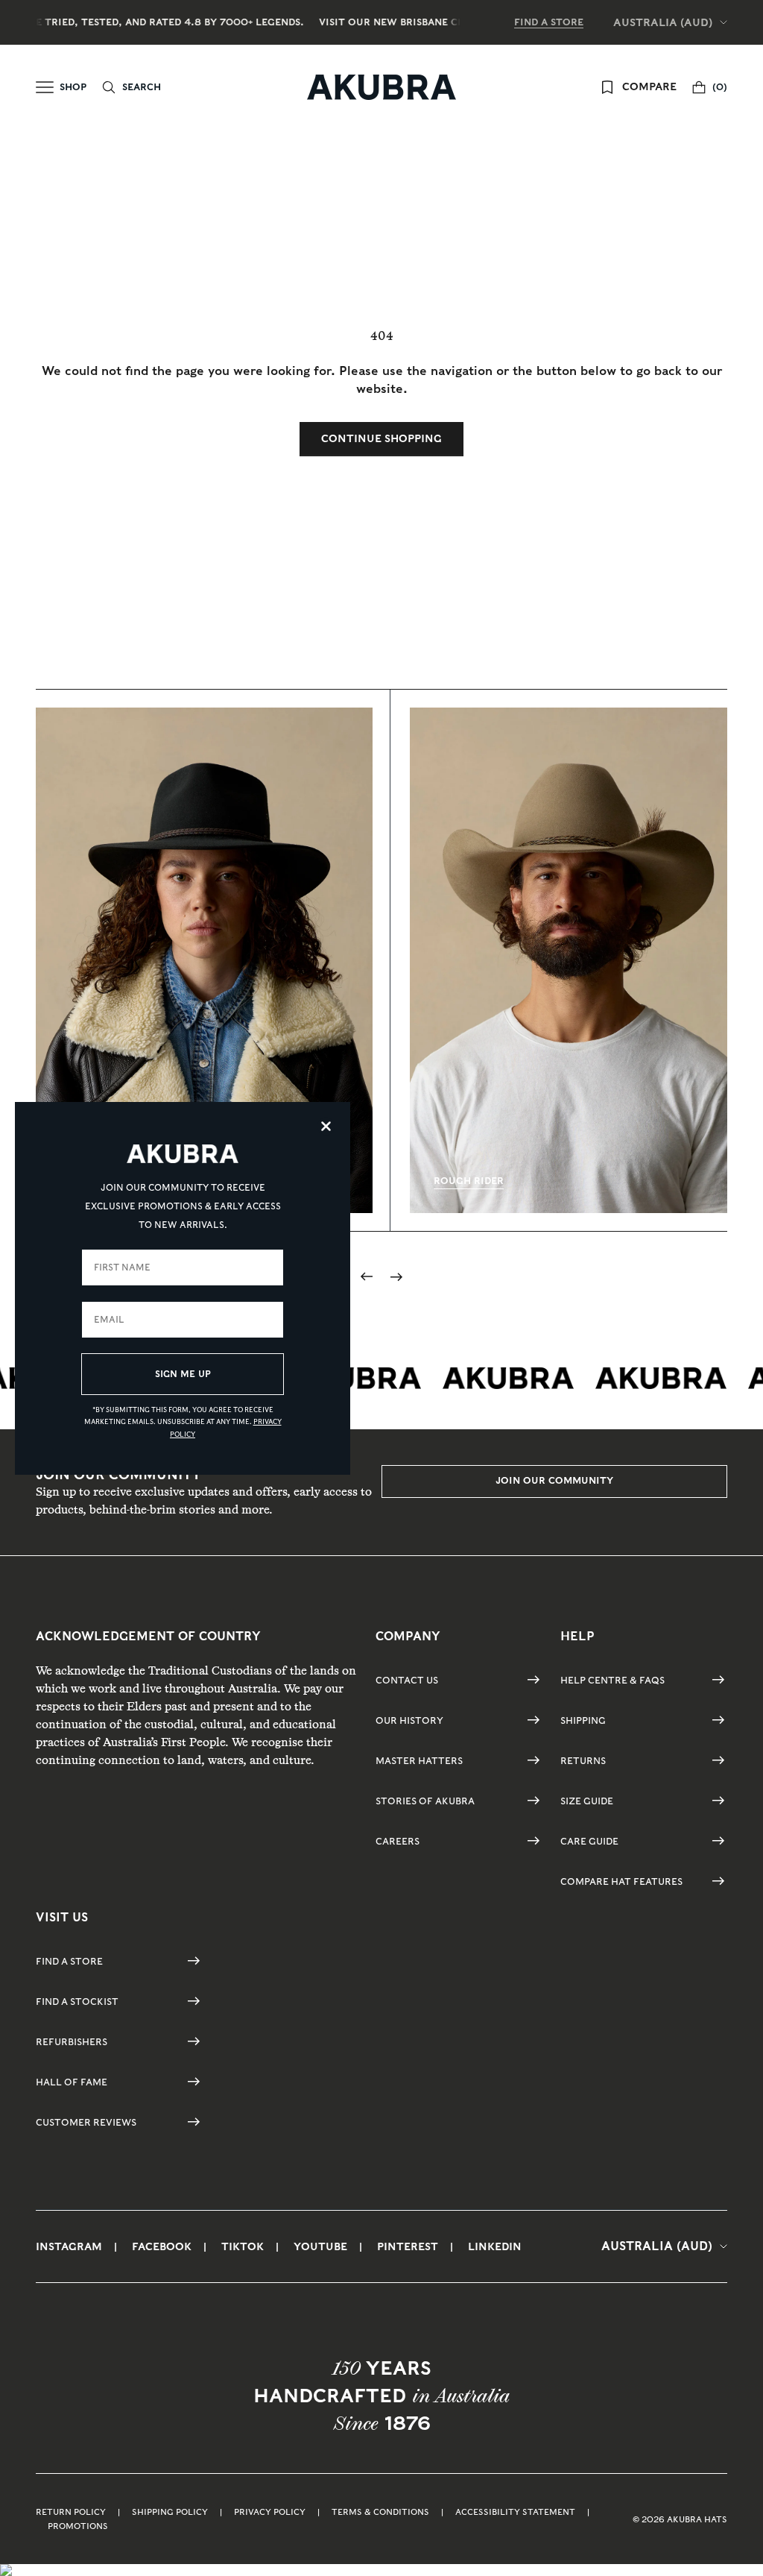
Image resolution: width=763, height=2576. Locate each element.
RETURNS (583, 1761)
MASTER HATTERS (419, 1761)
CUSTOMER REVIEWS (86, 2122)
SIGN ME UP (183, 1374)
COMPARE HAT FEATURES (621, 1881)
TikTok (243, 2246)
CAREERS (398, 1841)
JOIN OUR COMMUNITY (554, 1480)
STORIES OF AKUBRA (425, 1801)
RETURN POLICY (71, 2512)
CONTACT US (407, 1680)
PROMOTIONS (78, 2526)
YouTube (320, 2246)
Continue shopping (381, 438)
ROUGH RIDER (469, 1181)
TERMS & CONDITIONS (380, 2512)
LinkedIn (495, 2246)
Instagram (69, 2246)
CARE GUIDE (589, 1841)
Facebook (162, 2246)
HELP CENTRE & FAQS (612, 1680)
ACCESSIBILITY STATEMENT (515, 2512)
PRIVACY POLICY (270, 2512)
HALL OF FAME (72, 2082)
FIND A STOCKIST (77, 2002)
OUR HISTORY (409, 1720)
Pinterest (408, 2246)
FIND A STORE (549, 22)
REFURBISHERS (72, 2042)
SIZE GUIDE (587, 1801)
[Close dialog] (326, 1126)
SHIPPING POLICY (170, 2512)
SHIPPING (583, 1720)
